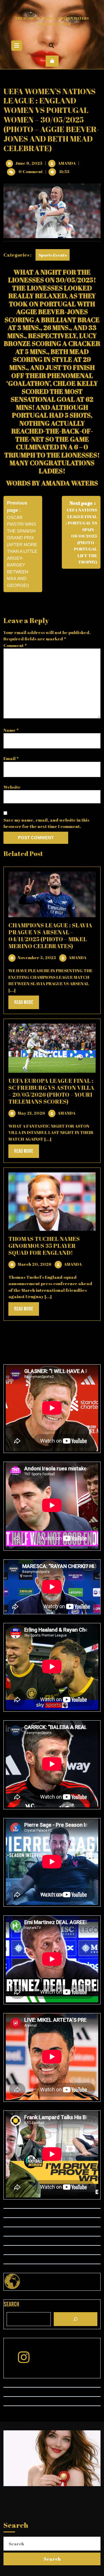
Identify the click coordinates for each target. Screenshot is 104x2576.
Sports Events (53, 255)
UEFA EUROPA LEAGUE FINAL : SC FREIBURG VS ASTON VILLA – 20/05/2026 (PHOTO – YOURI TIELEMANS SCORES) (51, 1091)
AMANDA (67, 163)
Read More (27, 1004)
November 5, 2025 (37, 957)
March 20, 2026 (35, 1264)
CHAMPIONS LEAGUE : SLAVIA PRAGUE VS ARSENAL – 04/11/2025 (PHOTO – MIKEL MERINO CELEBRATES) (50, 936)
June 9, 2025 (29, 163)
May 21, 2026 (31, 1113)
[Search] (76, 2319)
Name (11, 730)
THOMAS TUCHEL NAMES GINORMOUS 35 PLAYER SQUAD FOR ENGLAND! (44, 1246)
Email (11, 758)
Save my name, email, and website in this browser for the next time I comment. (46, 823)
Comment (15, 645)
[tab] (17, 46)
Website (12, 787)
